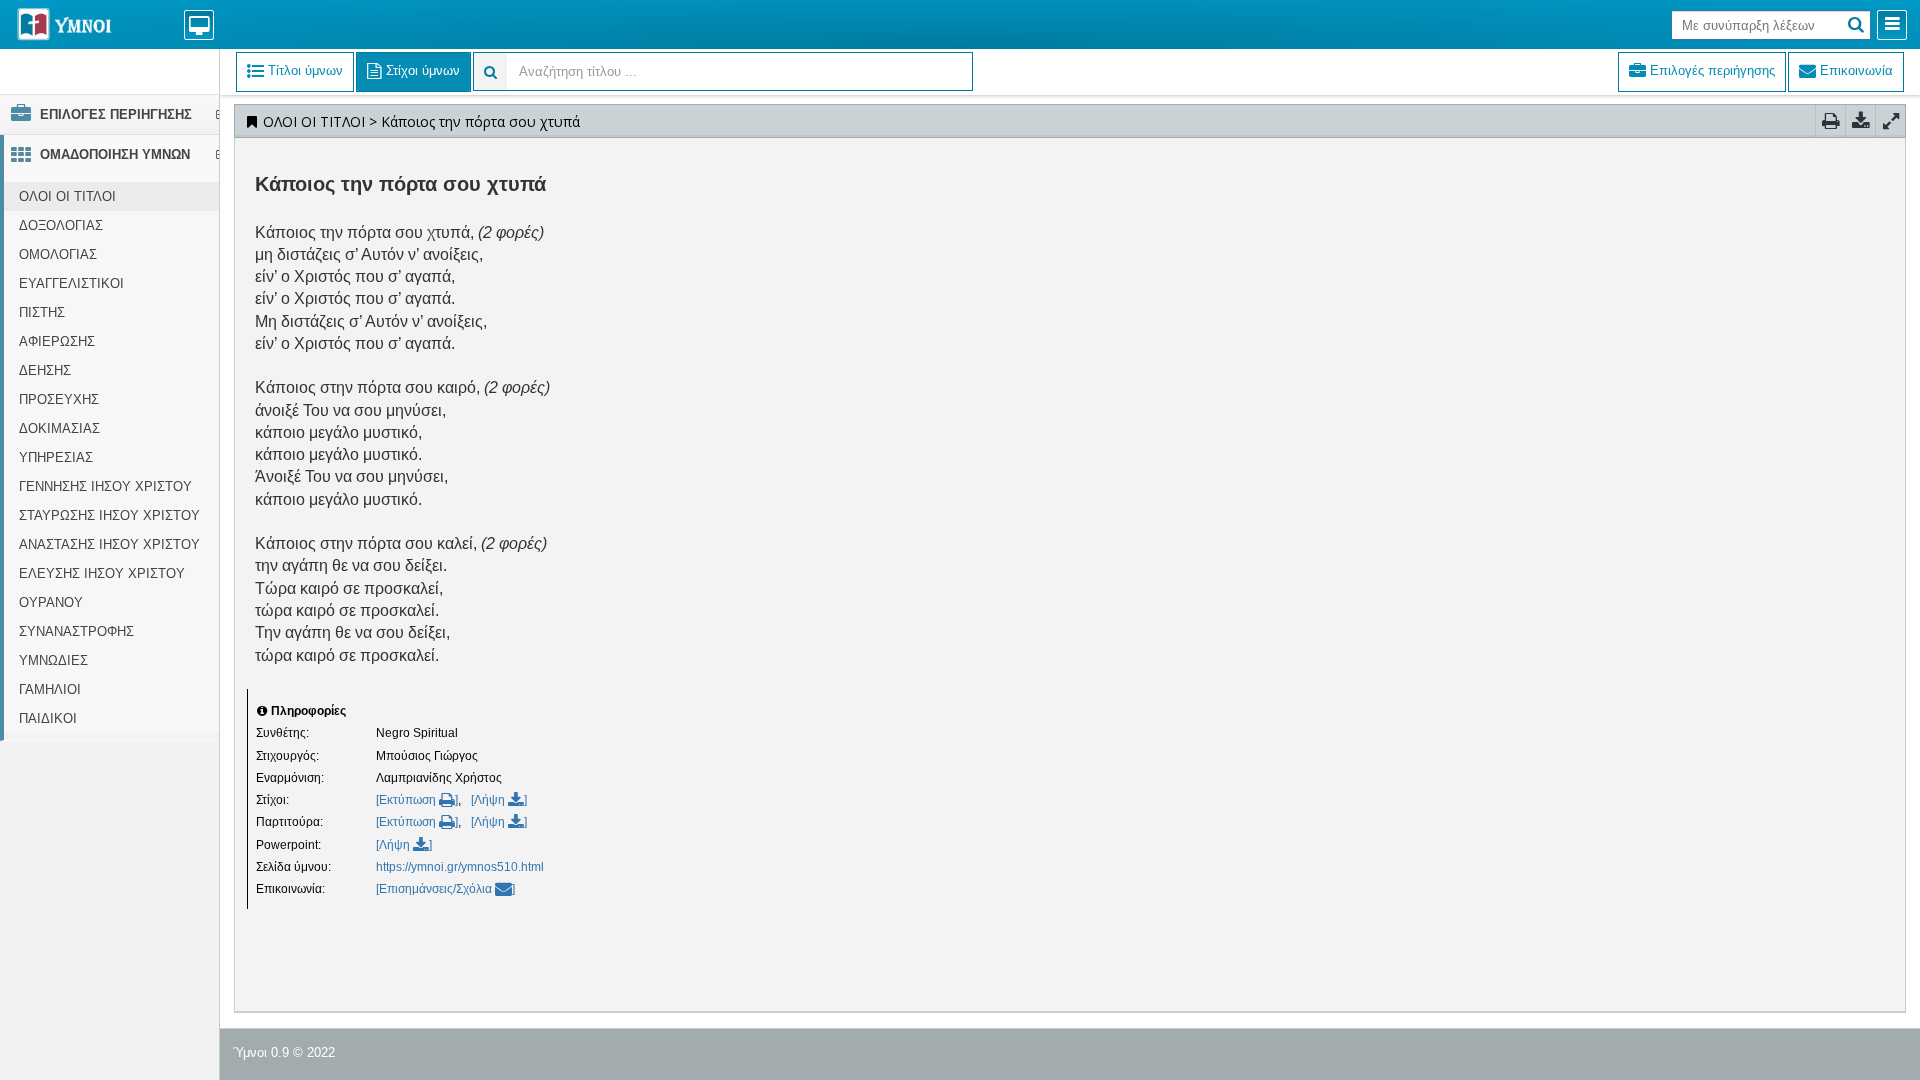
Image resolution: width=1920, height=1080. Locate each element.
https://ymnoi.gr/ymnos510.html (460, 867)
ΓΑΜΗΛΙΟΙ (50, 689)
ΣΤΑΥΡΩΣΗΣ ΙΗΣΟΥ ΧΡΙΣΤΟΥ (109, 515)
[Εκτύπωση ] (417, 800)
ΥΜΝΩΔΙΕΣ (53, 660)
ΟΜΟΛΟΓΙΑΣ (58, 254)
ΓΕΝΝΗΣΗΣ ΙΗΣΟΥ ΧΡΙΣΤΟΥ (105, 486)
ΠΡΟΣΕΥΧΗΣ (59, 399)
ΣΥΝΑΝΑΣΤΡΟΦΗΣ (76, 631)
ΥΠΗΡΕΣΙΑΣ (56, 457)
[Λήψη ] (499, 800)
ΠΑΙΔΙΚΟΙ (48, 718)
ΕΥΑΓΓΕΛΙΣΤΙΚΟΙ (71, 283)
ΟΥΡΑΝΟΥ (51, 602)
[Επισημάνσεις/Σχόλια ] (445, 889)
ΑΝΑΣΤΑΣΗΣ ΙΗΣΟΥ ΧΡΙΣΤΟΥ (109, 544)
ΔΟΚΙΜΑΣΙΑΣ (59, 428)
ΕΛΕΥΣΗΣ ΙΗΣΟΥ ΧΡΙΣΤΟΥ (102, 573)
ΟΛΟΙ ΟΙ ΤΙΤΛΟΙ (67, 196)
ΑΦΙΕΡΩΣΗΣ (57, 341)
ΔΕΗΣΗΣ (45, 370)
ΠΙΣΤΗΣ (42, 312)
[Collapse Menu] (1892, 25)
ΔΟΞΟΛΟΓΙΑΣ (61, 225)
